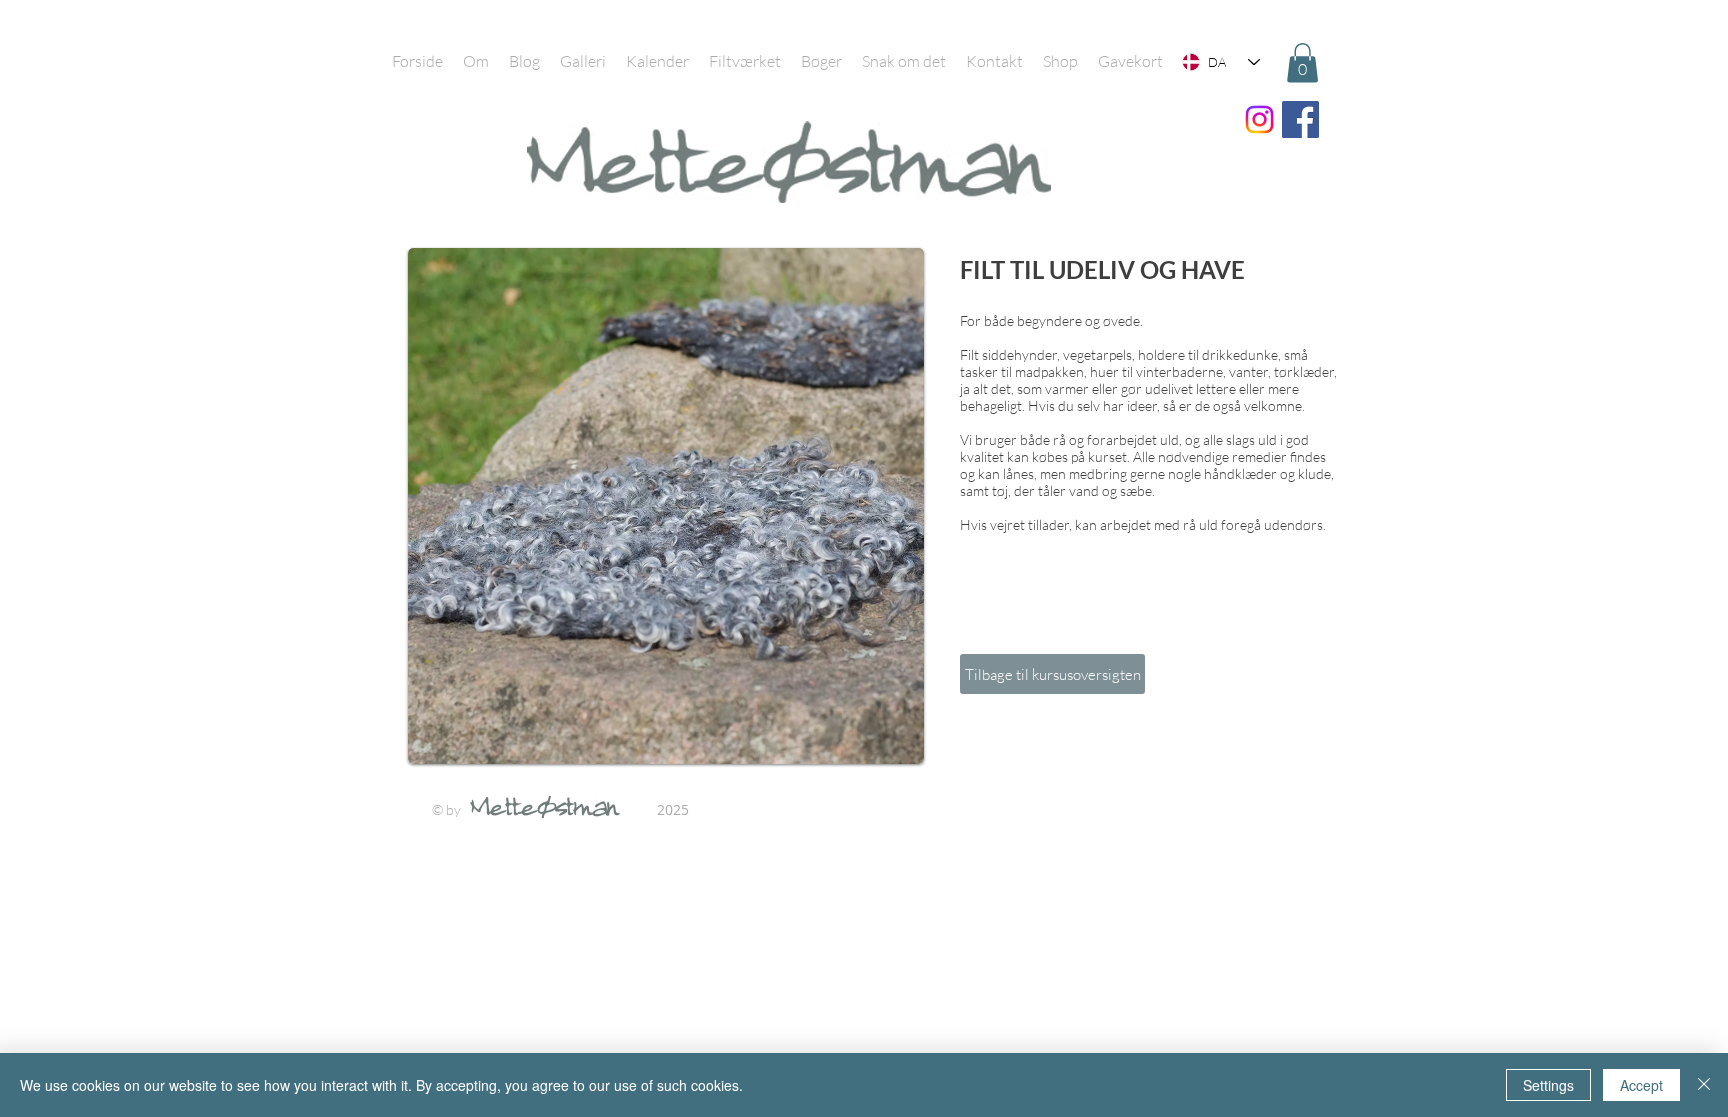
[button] (1302, 62)
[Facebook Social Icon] (1300, 119)
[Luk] (1704, 1085)
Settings (1548, 1085)
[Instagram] (1259, 119)
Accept (1641, 1085)
